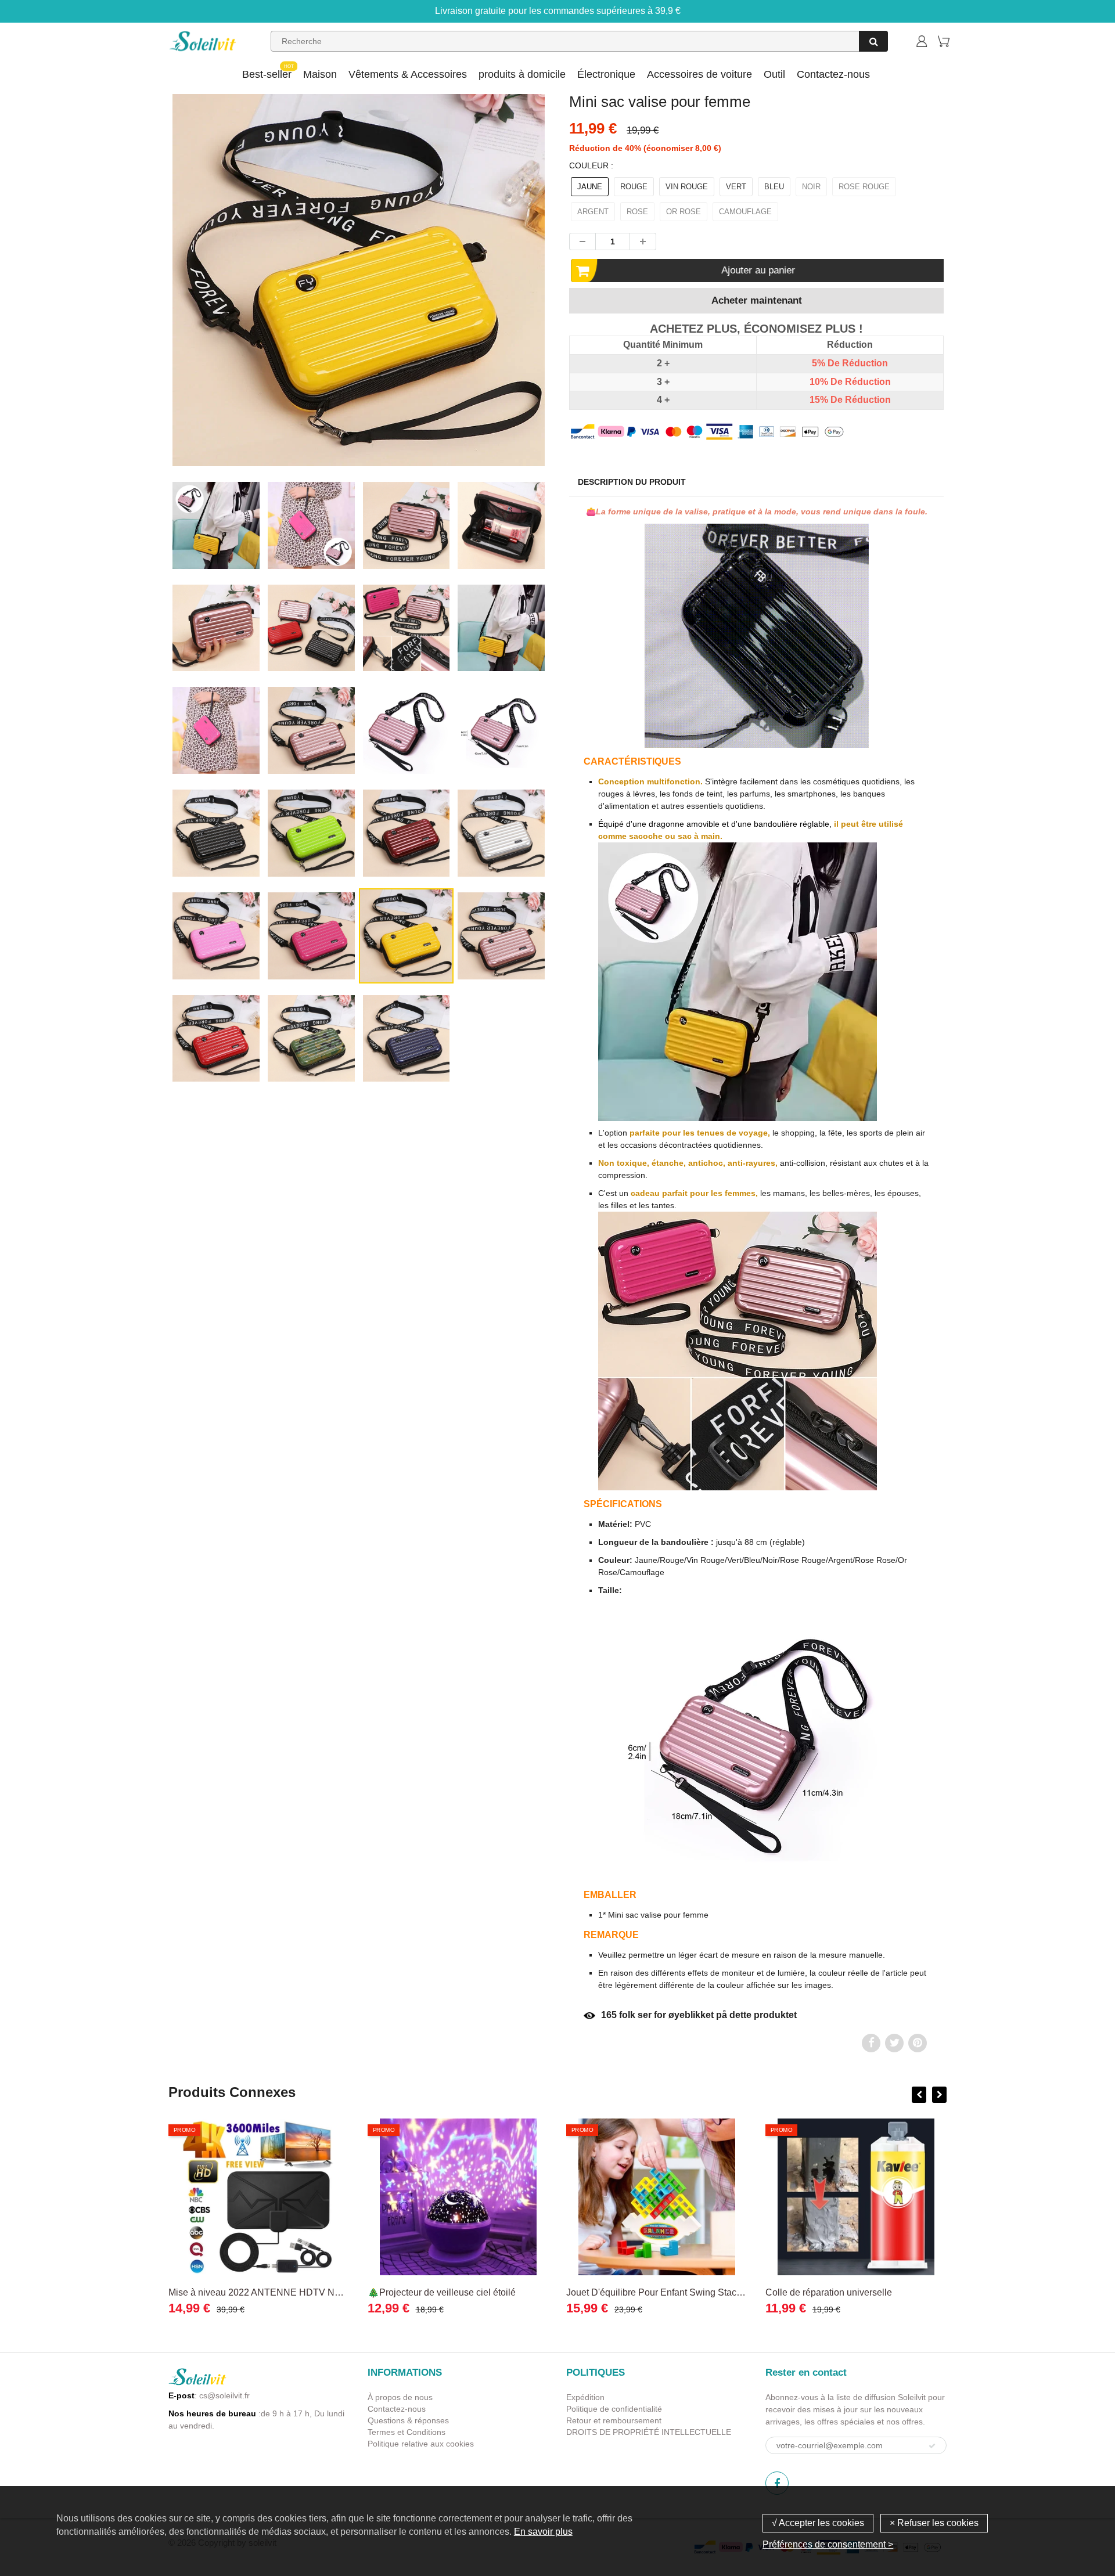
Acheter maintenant (757, 300)
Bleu (774, 187)
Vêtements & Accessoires (408, 74)
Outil (774, 74)
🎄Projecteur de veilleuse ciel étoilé (242, 2292)
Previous (126, 330)
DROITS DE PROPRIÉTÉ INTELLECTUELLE (649, 2432)
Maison (320, 74)
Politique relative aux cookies (421, 2444)
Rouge (634, 187)
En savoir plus (543, 2532)
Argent (593, 212)
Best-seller (267, 74)
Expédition (585, 2397)
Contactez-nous (833, 74)
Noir (811, 187)
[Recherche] (873, 41)
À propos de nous (400, 2397)
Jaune (590, 187)
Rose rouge (864, 187)
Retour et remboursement (614, 2420)
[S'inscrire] (932, 2446)
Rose (637, 212)
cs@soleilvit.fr (224, 2395)
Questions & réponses (408, 2420)
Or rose (684, 212)
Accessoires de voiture (699, 74)
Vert (736, 187)
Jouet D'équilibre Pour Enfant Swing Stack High (466, 2292)
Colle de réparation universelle (630, 2292)
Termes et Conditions (407, 2432)
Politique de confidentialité (614, 2409)
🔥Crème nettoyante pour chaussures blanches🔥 (869, 2292)
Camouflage (745, 212)
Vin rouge (687, 187)
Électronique (606, 74)
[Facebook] (777, 2483)
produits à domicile (522, 74)
